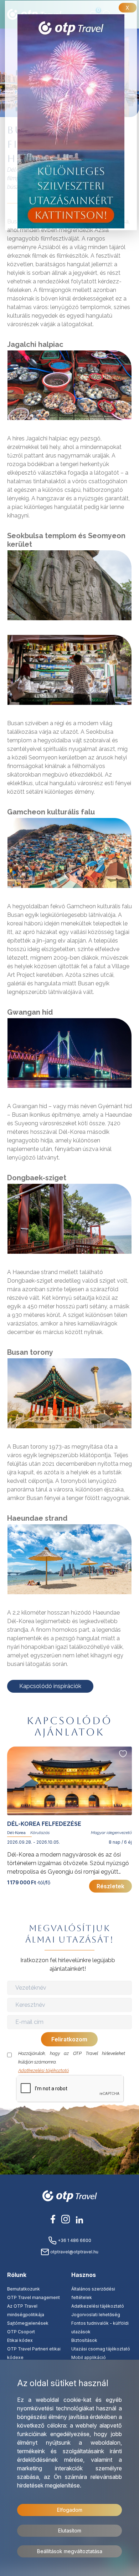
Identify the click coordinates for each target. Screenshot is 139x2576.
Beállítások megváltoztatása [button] (70, 2551)
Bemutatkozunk (24, 2289)
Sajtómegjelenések (28, 2323)
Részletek (110, 1886)
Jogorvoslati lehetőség (96, 2315)
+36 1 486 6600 (74, 2240)
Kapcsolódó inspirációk (50, 1686)
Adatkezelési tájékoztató (43, 2070)
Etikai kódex (20, 2340)
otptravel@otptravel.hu (74, 2252)
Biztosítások (84, 2340)
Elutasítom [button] (70, 2530)
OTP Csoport (21, 2332)
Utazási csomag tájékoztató (101, 2349)
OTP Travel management (34, 2297)
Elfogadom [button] (70, 2510)
